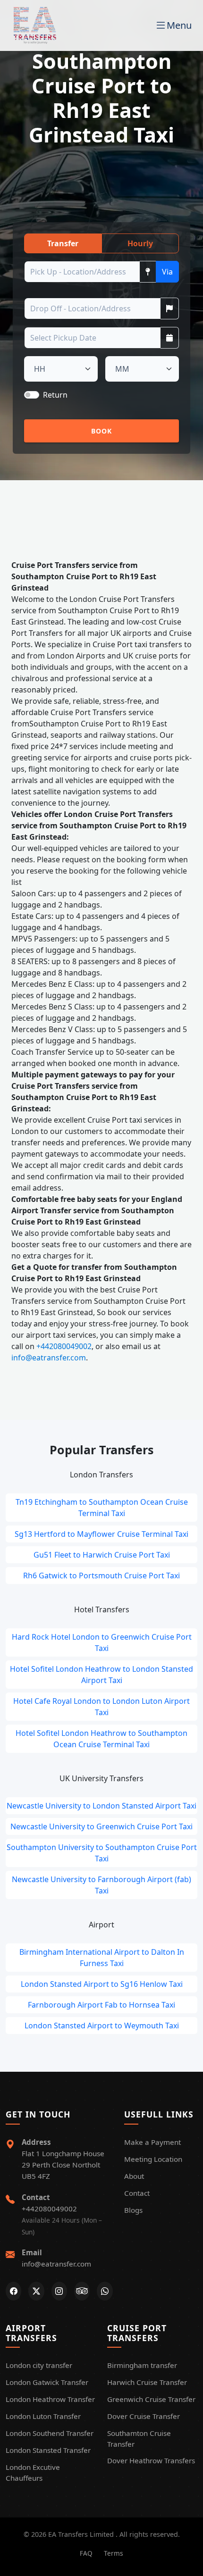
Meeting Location (153, 2159)
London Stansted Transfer (48, 2450)
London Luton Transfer (43, 2416)
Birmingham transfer (142, 2365)
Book (102, 431)
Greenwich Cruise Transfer (151, 2399)
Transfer (63, 243)
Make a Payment (152, 2142)
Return (55, 395)
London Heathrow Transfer (50, 2399)
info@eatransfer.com (49, 1358)
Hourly (140, 243)
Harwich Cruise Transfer (147, 2382)
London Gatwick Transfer (47, 2382)
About (134, 2176)
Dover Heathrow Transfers (151, 2460)
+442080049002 (64, 1346)
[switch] (32, 395)
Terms (114, 2553)
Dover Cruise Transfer (144, 2416)
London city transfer (39, 2365)
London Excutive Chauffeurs (33, 2472)
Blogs (133, 2210)
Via (167, 272)
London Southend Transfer (50, 2433)
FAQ (86, 2553)
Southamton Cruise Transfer (139, 2438)
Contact (137, 2193)
